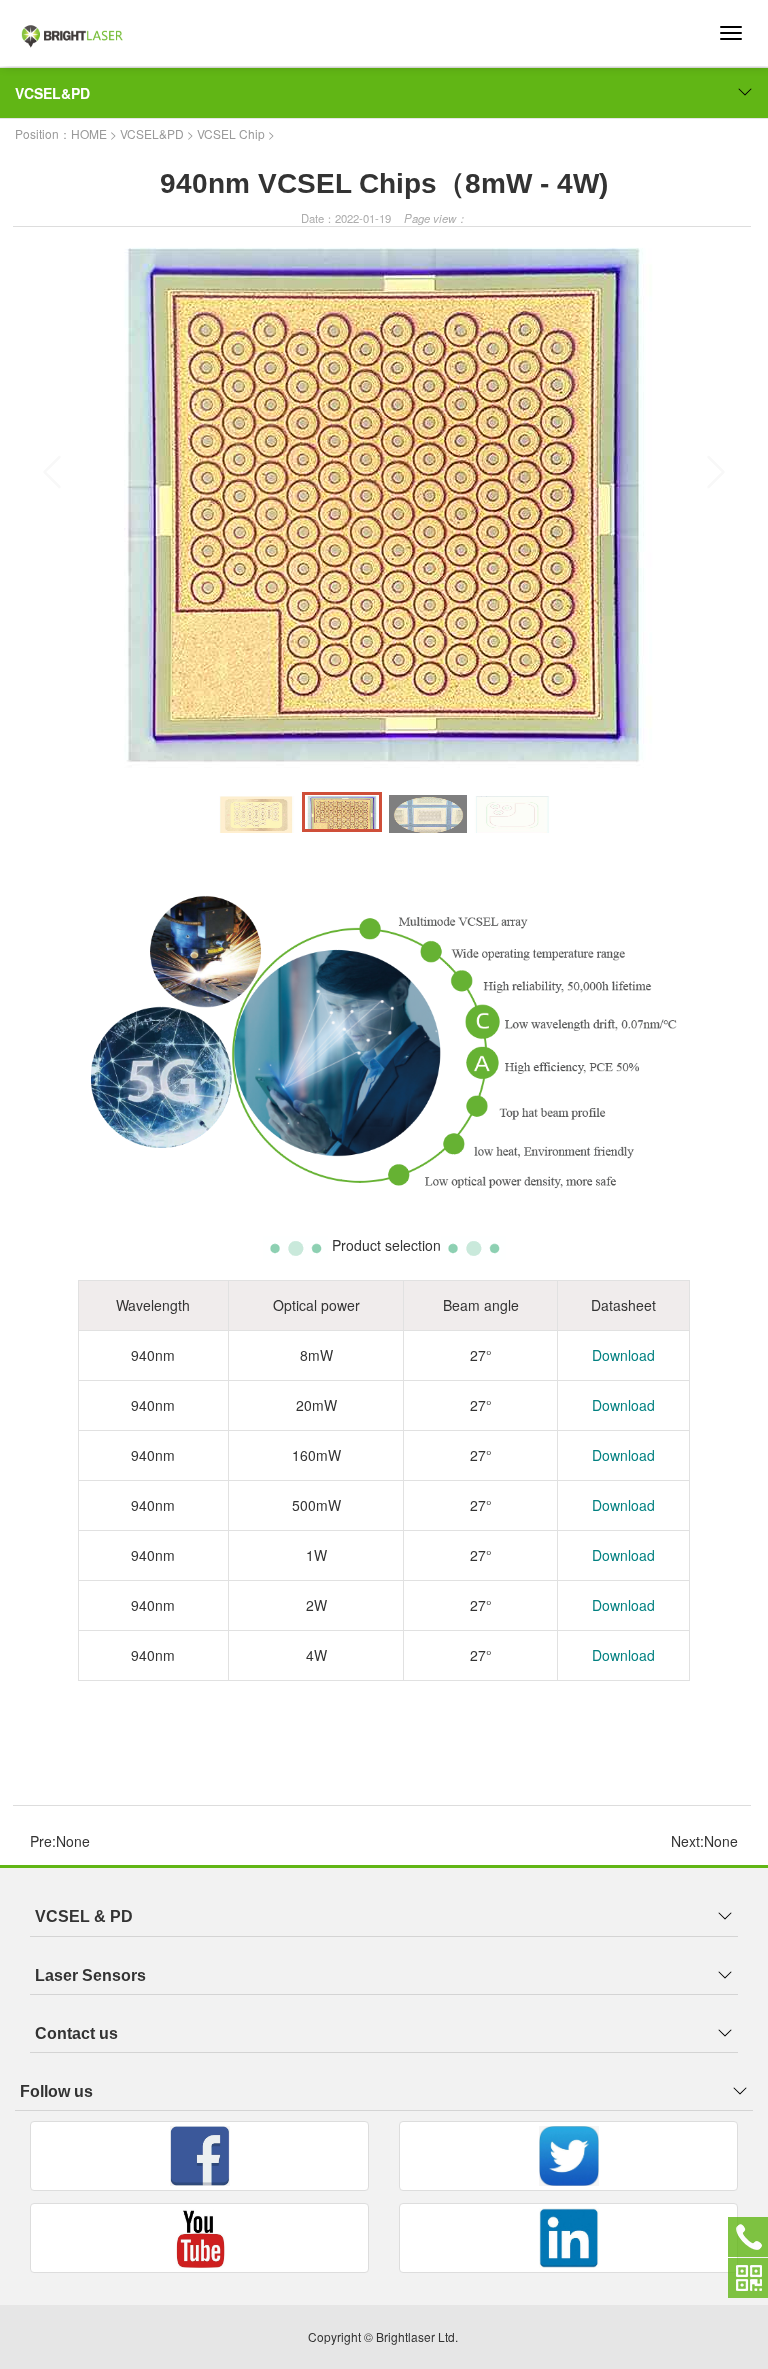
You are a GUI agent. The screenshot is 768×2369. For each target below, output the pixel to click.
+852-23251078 (748, 2237)
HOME (89, 133)
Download (623, 1355)
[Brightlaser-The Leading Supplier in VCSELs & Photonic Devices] (100, 25)
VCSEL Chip (231, 133)
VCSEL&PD (52, 93)
